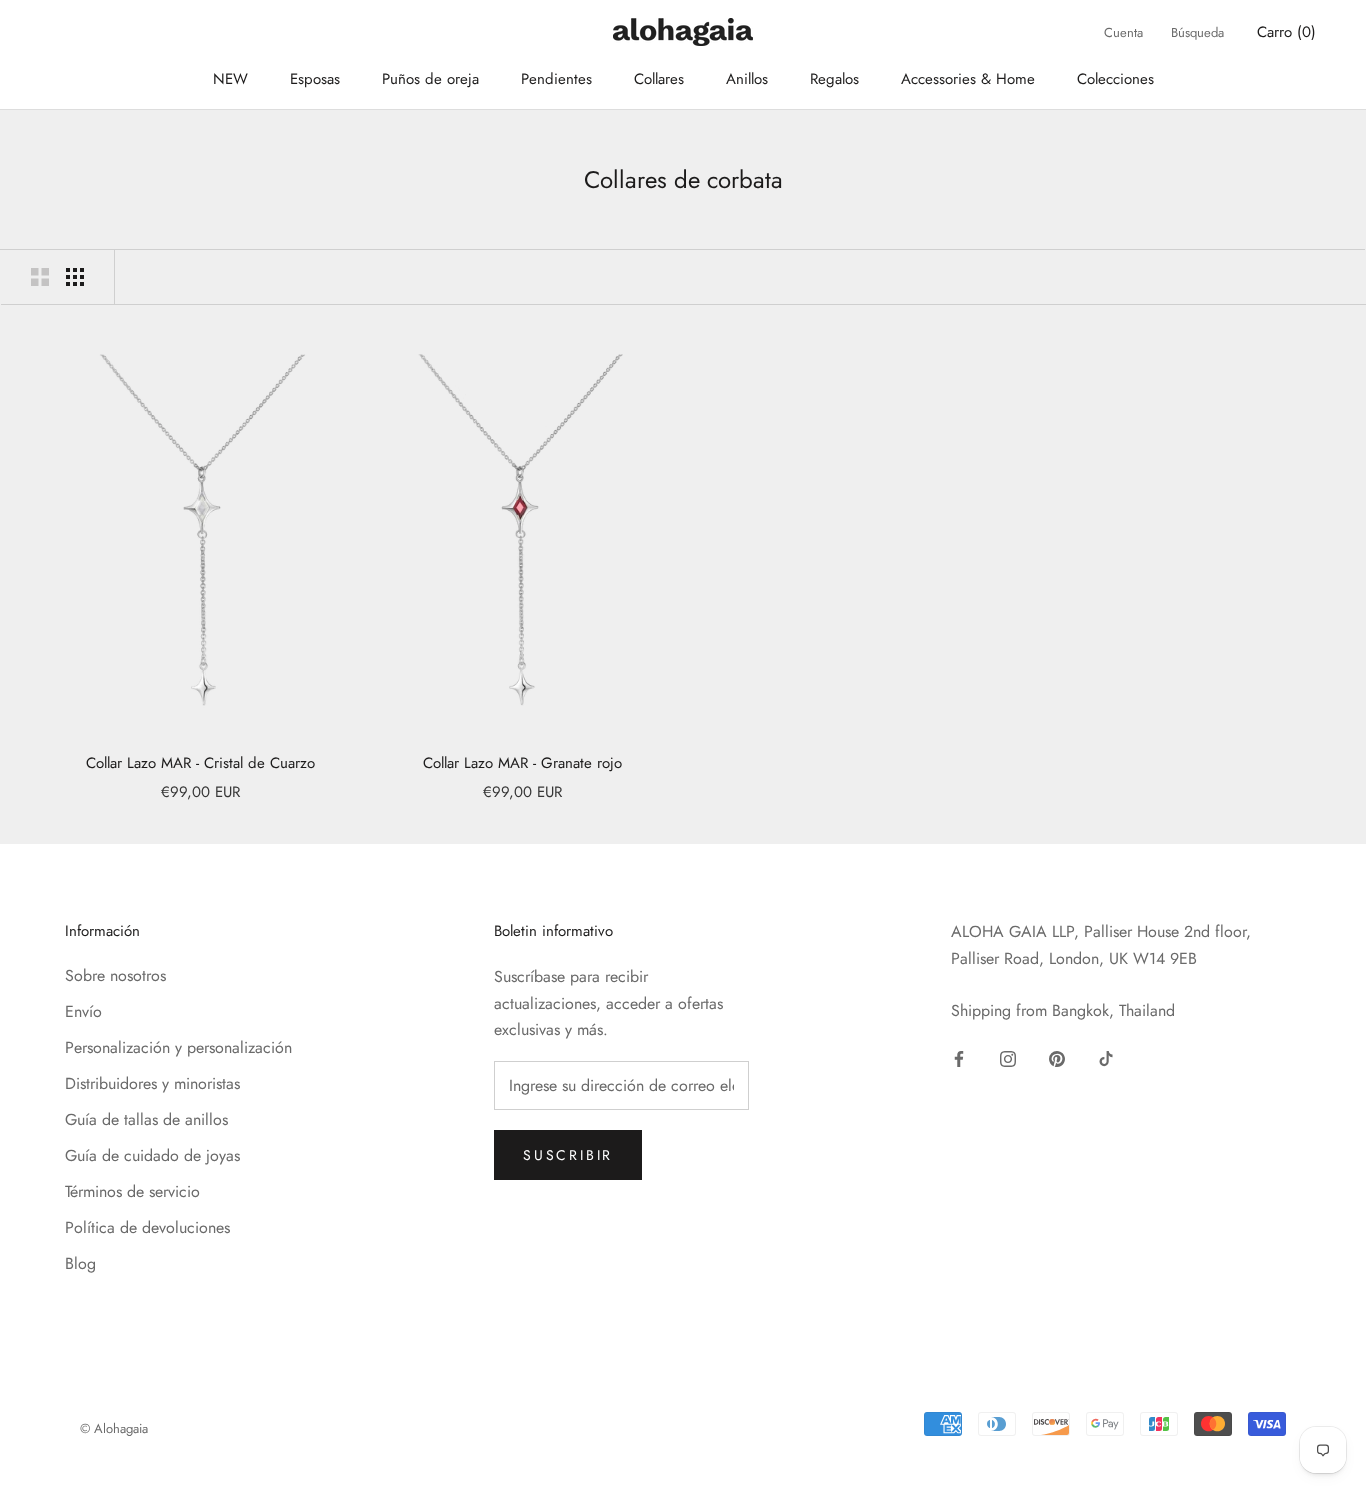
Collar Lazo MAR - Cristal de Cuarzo (200, 763)
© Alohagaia (114, 1428)
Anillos (747, 79)
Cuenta (1123, 32)
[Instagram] (1008, 1057)
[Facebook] (959, 1057)
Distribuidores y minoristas (152, 1083)
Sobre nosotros (115, 975)
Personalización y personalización (178, 1047)
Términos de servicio (132, 1191)
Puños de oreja (430, 79)
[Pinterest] (1057, 1057)
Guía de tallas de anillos (146, 1119)
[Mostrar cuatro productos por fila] (75, 277)
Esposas (315, 79)
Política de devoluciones (147, 1227)
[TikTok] (1106, 1057)
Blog (80, 1263)
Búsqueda (1197, 32)
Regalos (834, 79)
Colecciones (1115, 79)
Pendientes (556, 79)
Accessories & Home (968, 79)
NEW (230, 79)
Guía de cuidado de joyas (152, 1155)
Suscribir (568, 1155)
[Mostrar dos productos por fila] (40, 277)
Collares (659, 79)
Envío (83, 1011)
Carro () (1286, 32)
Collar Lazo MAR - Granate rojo (522, 763)
